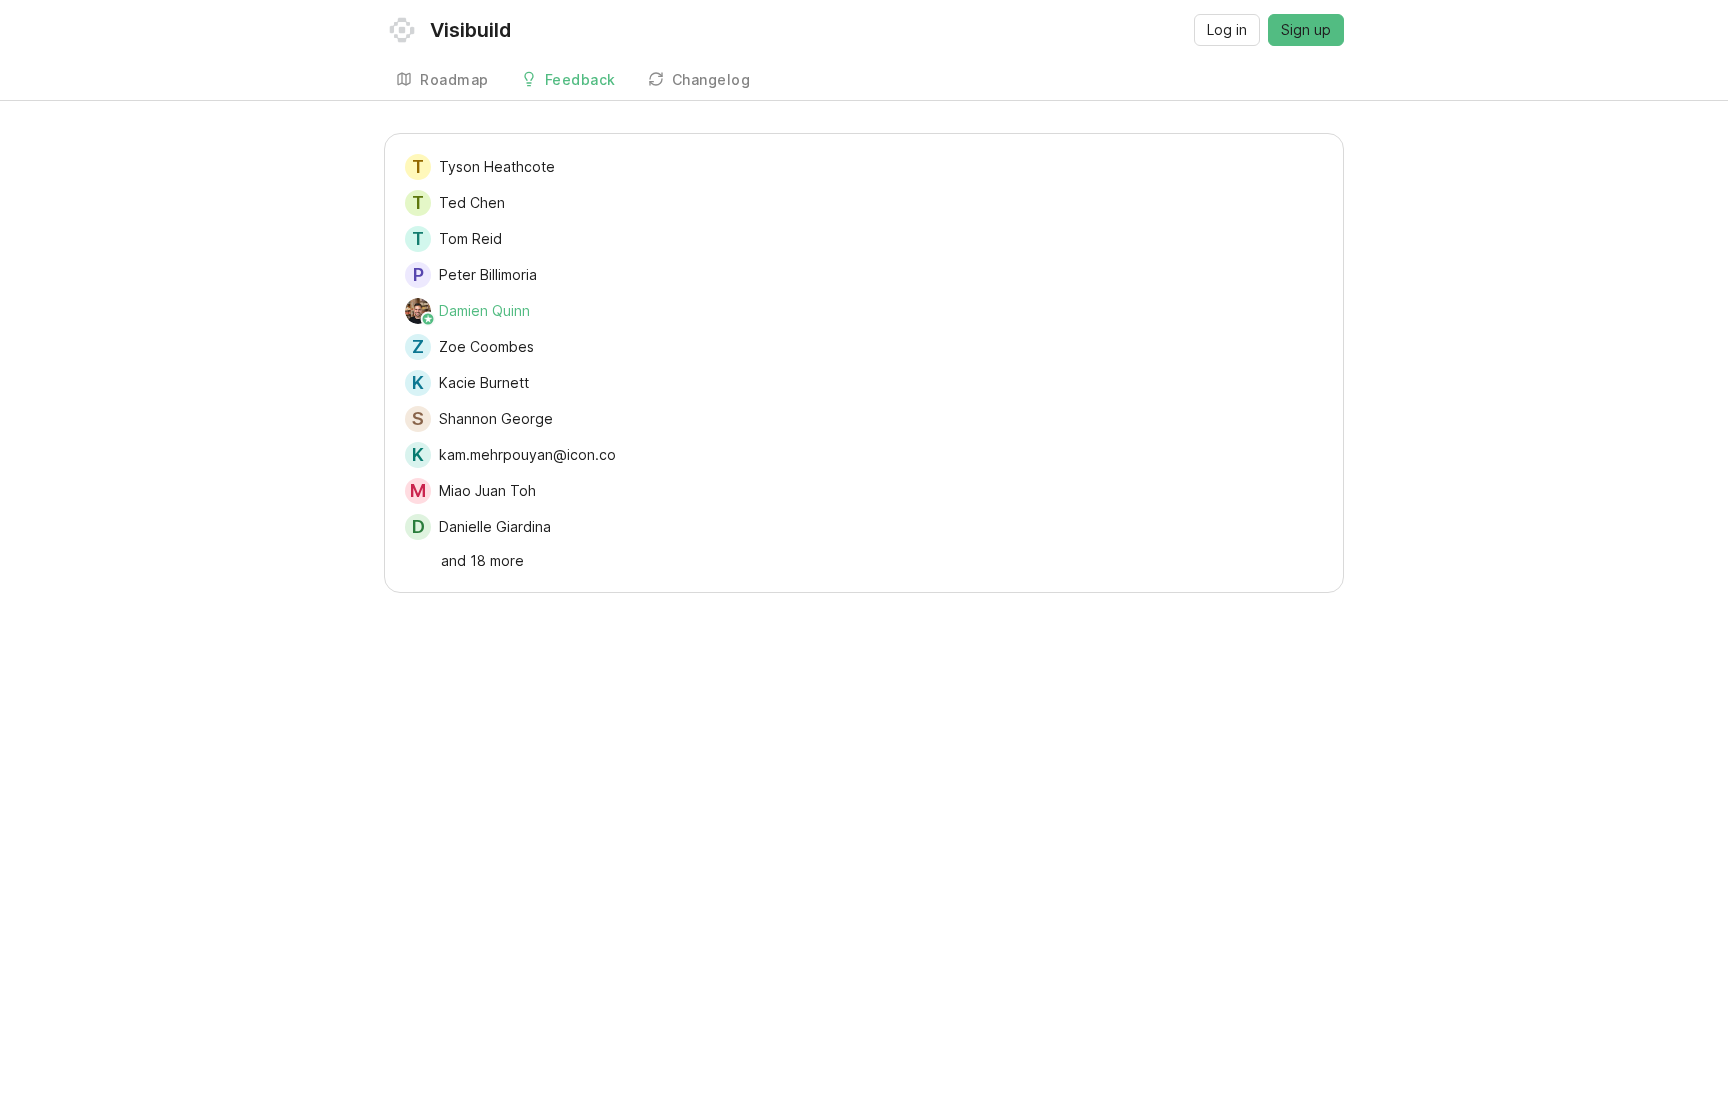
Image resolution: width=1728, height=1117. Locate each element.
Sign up (1306, 29)
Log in (1227, 29)
